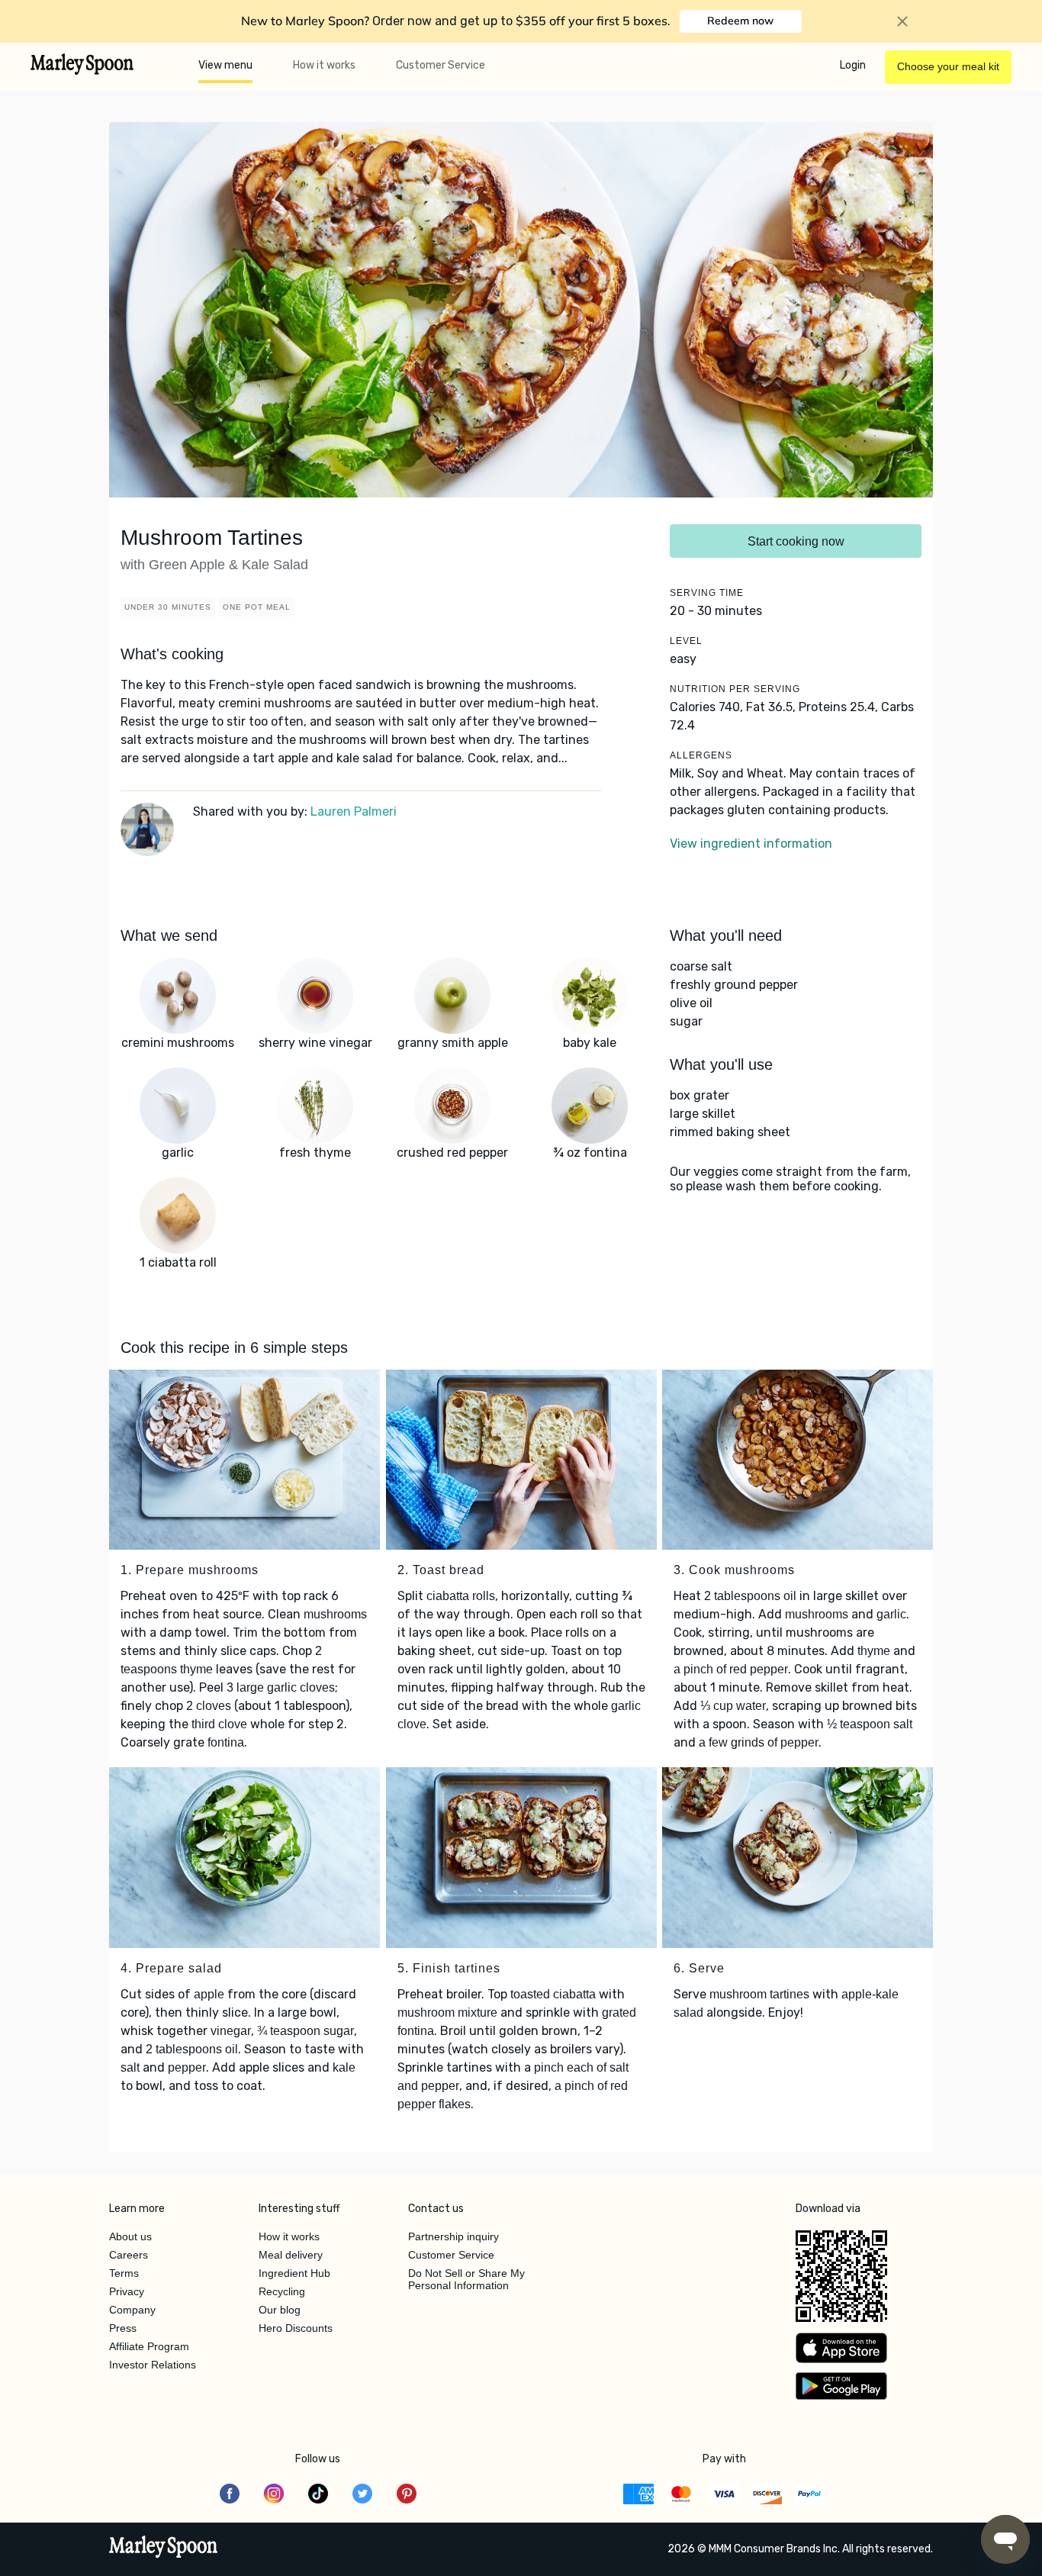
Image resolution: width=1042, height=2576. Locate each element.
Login (853, 65)
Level (686, 641)
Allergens (701, 755)
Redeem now (740, 21)
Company (132, 2310)
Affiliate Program (149, 2346)
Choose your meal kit (948, 66)
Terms (124, 2273)
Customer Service (441, 65)
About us (130, 2236)
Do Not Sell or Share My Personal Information (466, 2279)
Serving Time (707, 593)
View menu (225, 65)
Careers (129, 2255)
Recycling (282, 2291)
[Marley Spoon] (164, 2549)
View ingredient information (751, 844)
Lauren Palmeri (354, 811)
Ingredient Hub (294, 2273)
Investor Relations (153, 2365)
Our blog (280, 2310)
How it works (324, 65)
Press (123, 2328)
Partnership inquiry (453, 2236)
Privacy (127, 2291)
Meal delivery (291, 2255)
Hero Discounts (296, 2328)
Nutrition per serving (735, 689)
